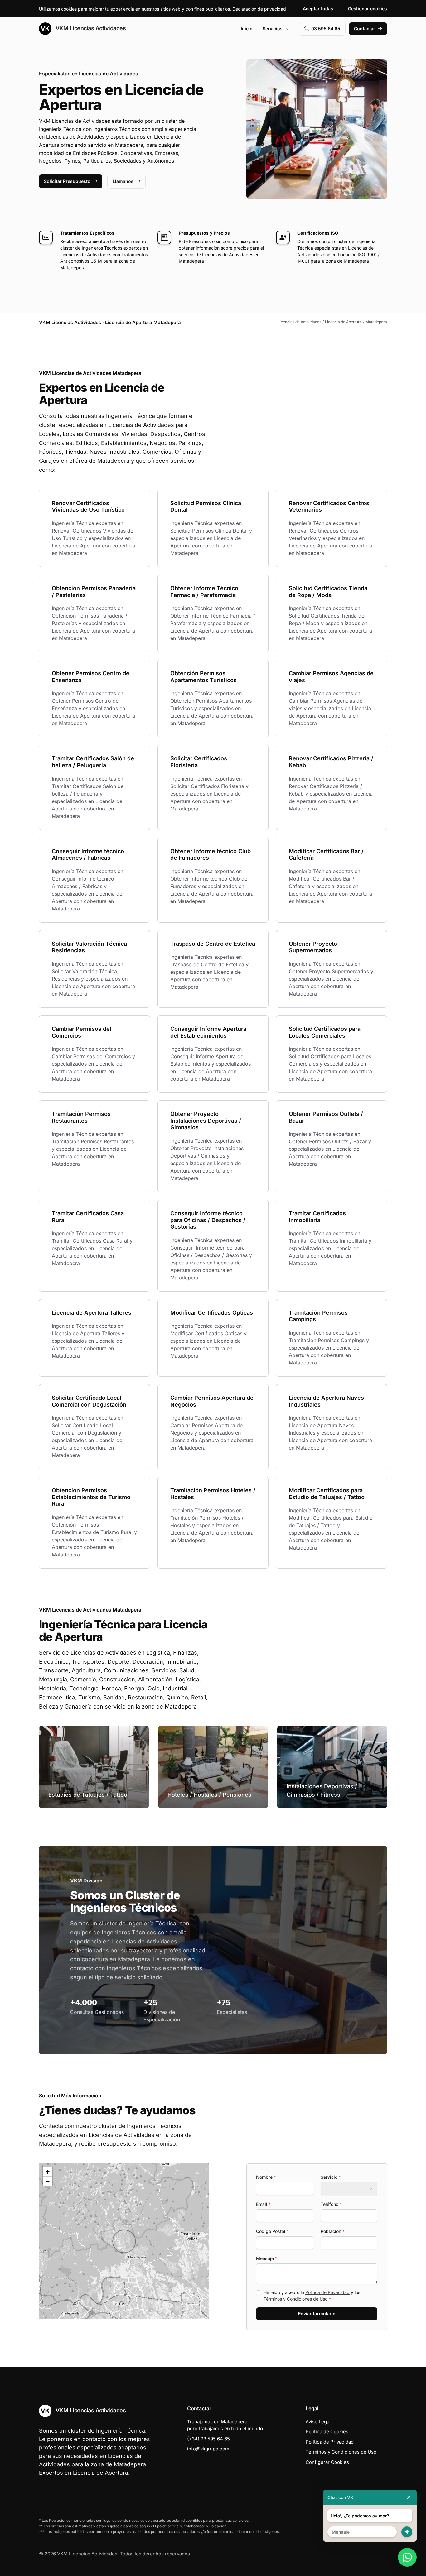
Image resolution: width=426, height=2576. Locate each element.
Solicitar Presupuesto (67, 181)
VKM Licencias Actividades (90, 28)
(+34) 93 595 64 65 (208, 2439)
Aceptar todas (318, 9)
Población (333, 2231)
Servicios (273, 29)
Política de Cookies (327, 2432)
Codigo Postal (272, 2231)
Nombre (266, 2177)
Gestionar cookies (368, 9)
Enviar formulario (317, 2313)
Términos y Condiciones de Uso (295, 2299)
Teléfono (331, 2204)
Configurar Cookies (327, 2462)
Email (263, 2204)
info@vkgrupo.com (208, 2449)
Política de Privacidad (327, 2292)
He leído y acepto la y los (312, 2296)
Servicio (331, 2177)
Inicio (247, 29)
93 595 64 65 (326, 29)
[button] (124, 2241)
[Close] (409, 2497)
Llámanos (123, 181)
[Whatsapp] (407, 2557)
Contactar (365, 29)
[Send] (407, 2532)
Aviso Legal (318, 2422)
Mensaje (267, 2258)
